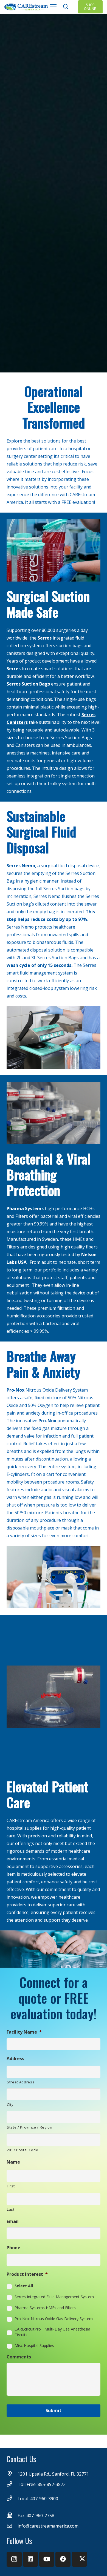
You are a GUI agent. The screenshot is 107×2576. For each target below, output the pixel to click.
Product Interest (27, 2274)
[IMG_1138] (54, 1113)
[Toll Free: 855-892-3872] (12, 2484)
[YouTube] (47, 2559)
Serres (45, 638)
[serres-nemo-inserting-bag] (54, 1037)
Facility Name (24, 2032)
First (11, 2186)
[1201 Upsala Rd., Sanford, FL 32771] (12, 2474)
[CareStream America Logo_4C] (27, 7)
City (10, 2104)
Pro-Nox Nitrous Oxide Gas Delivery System (54, 2319)
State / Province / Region (30, 2127)
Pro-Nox (16, 1390)
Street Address (21, 2082)
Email (13, 2221)
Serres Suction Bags (28, 684)
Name (13, 2162)
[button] (66, 7)
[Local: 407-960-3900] (12, 2499)
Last (11, 2209)
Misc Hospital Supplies (34, 2345)
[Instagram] (14, 2559)
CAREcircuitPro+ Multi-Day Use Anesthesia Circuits (52, 2332)
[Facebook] (63, 2559)
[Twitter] (79, 2559)
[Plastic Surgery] (54, 1577)
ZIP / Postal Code (22, 2150)
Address (15, 2059)
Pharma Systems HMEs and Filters (45, 2308)
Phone (13, 2248)
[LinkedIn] (30, 2559)
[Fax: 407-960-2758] (12, 2516)
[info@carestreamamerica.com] (12, 2526)
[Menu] (53, 7)
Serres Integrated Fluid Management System (54, 2297)
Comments (19, 2357)
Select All (24, 2286)
